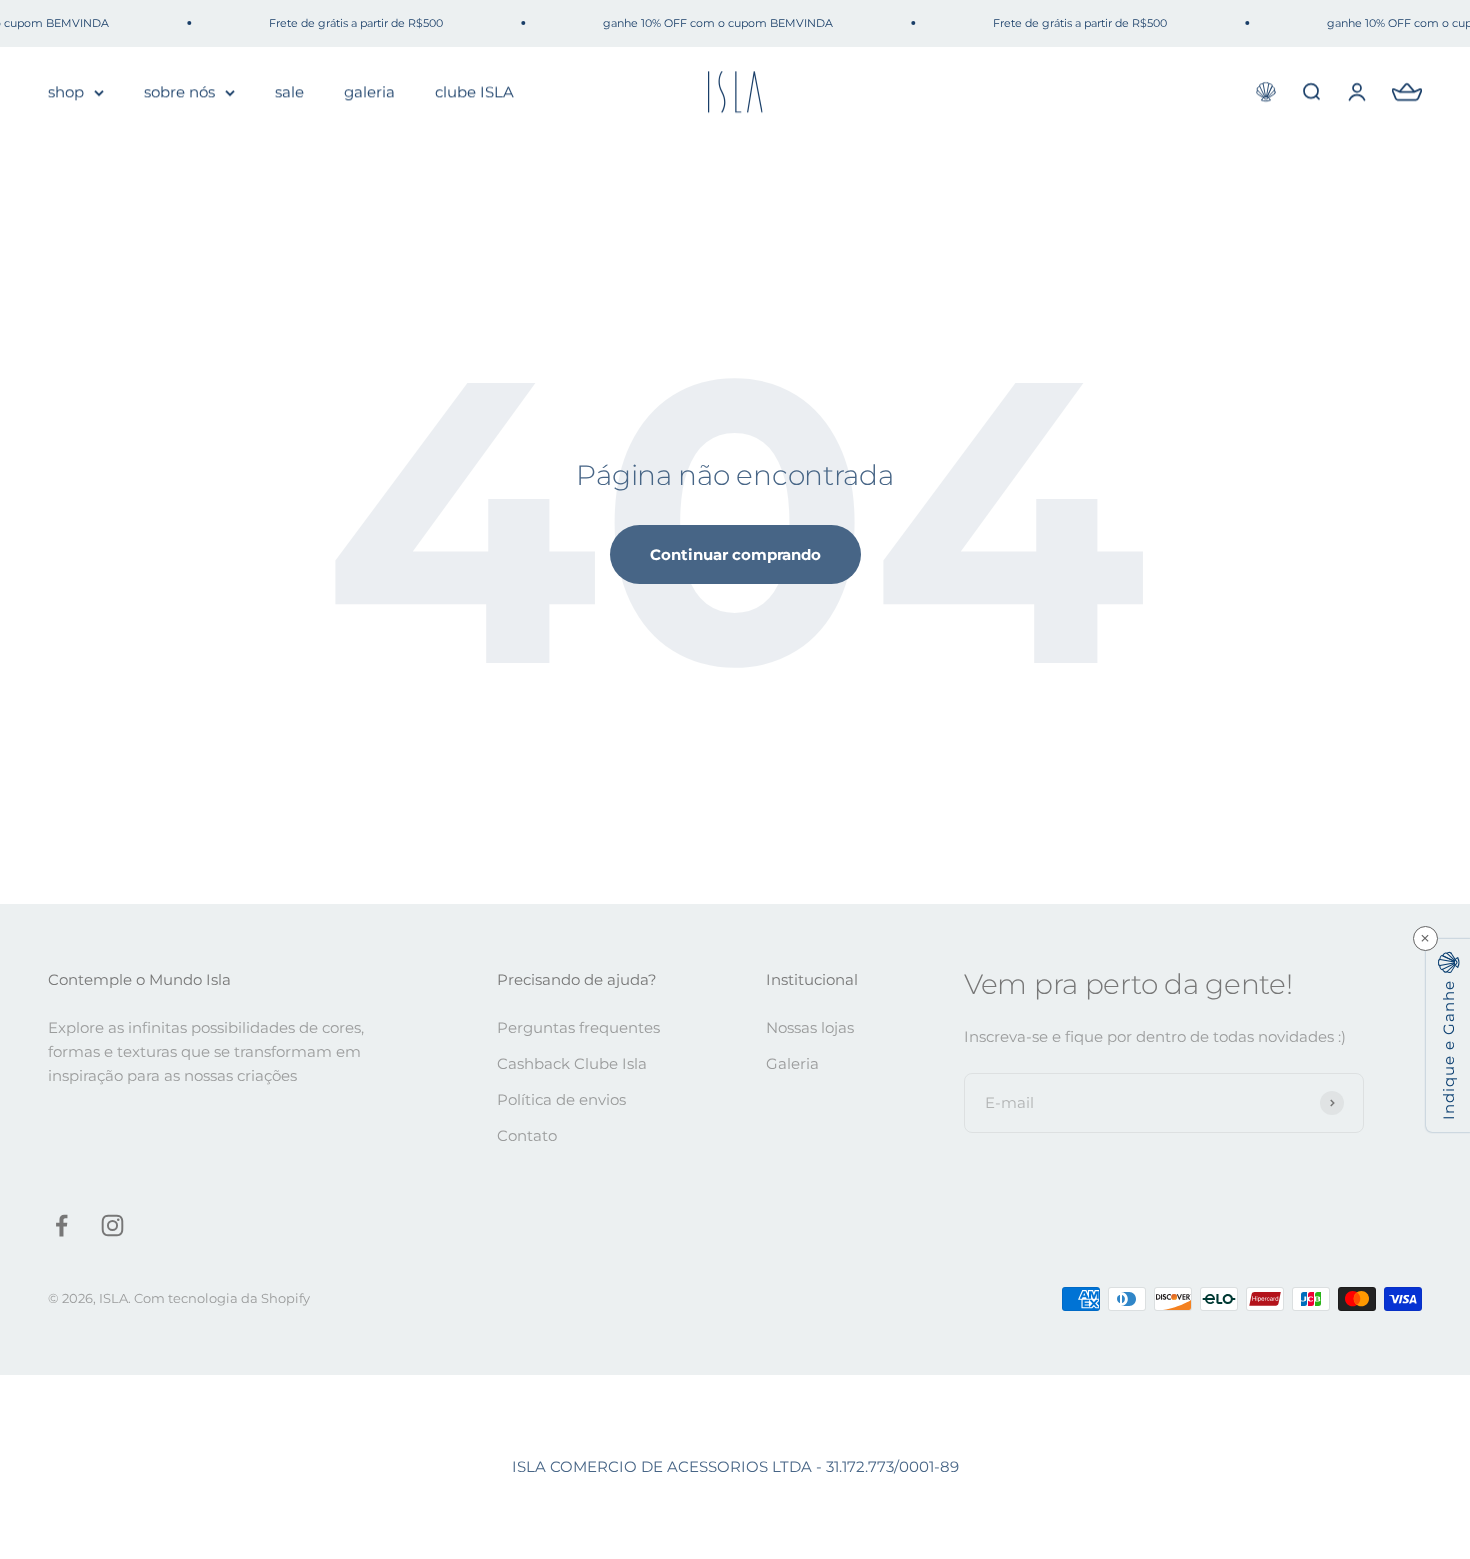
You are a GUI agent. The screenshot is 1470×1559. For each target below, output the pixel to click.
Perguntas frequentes (578, 1027)
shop (66, 91)
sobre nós (179, 91)
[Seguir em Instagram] (112, 1225)
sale (289, 91)
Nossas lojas (810, 1027)
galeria (369, 91)
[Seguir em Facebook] (61, 1225)
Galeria (792, 1063)
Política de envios (561, 1099)
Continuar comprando (735, 554)
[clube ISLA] (1266, 92)
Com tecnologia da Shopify (222, 1298)
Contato (527, 1135)
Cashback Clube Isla (572, 1063)
